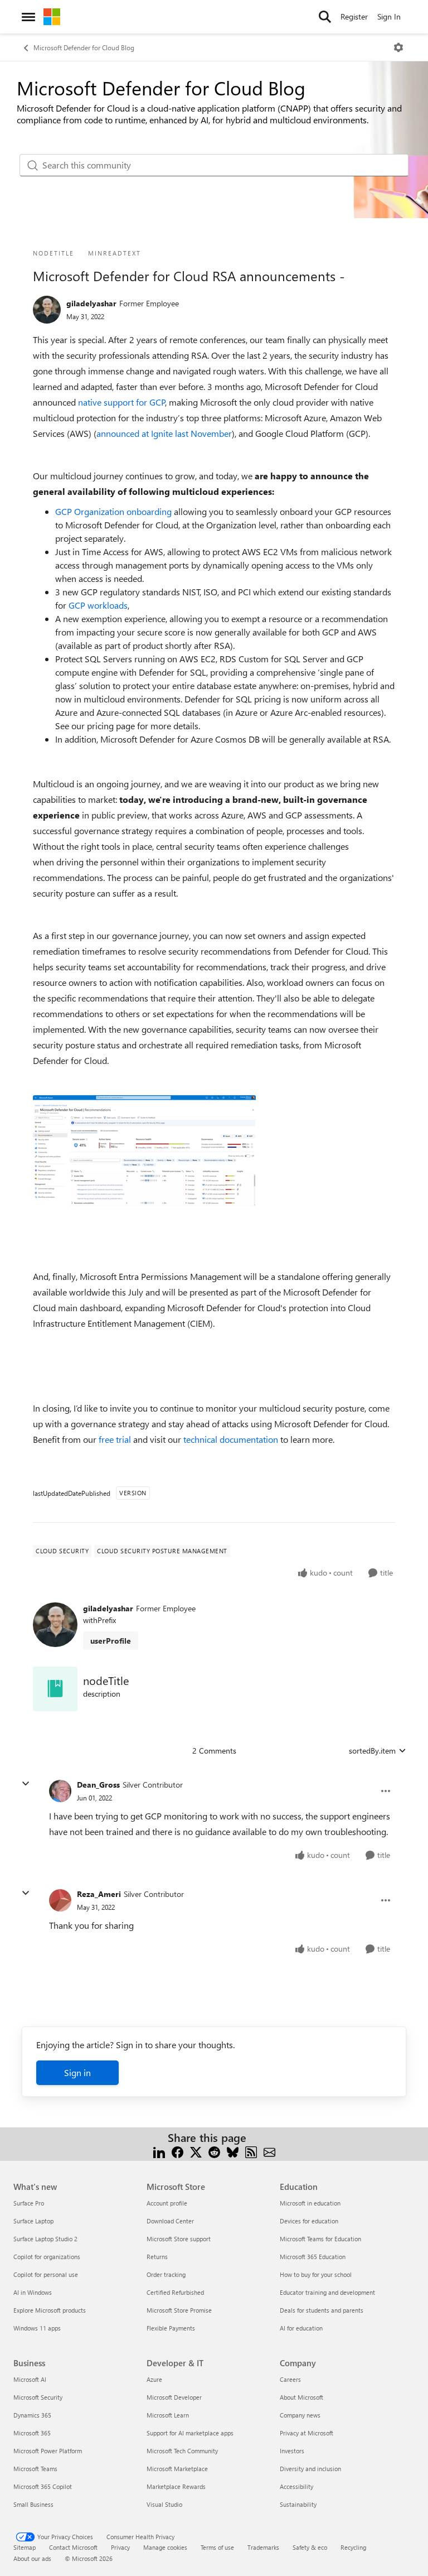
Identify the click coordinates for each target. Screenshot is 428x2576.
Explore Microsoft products (50, 2310)
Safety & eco (310, 2547)
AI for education (301, 2328)
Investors (292, 2451)
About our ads (32, 2558)
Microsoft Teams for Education (320, 2239)
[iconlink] (55, 1689)
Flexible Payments (171, 2328)
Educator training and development (327, 2292)
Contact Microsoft (73, 2547)
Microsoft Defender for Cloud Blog (84, 47)
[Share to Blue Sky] (233, 2151)
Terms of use (217, 2547)
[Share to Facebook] (177, 2151)
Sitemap (25, 2547)
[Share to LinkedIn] (159, 2151)
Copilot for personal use (46, 2274)
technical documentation (231, 1439)
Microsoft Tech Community (182, 2451)
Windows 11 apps (37, 2328)
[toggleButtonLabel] (398, 47)
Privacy (120, 2547)
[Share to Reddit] (214, 2151)
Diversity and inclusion (310, 2469)
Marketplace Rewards (176, 2486)
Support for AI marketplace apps (190, 2433)
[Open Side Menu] (28, 17)
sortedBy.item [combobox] (372, 1751)
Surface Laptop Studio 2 (45, 2239)
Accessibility (296, 2486)
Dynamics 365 (32, 2415)
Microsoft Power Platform (48, 2451)
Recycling (353, 2547)
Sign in (77, 2072)
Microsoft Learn (168, 2415)
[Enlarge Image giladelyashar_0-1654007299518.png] (144, 1158)
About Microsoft (301, 2397)
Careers (290, 2379)
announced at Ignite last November (164, 433)
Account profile (167, 2203)
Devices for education (309, 2221)
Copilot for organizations (47, 2257)
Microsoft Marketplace (177, 2469)
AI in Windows (33, 2292)
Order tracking (166, 2274)
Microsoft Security (38, 2397)
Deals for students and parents (322, 2310)
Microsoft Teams (35, 2469)
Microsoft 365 (32, 2433)
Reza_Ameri (99, 1894)
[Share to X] (196, 2151)
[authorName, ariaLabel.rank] (47, 310)
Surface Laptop (33, 2221)
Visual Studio (164, 2504)
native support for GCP (122, 402)
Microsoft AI (30, 2379)
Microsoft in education (310, 2203)
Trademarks (263, 2547)
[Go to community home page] (52, 17)
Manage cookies (165, 2547)
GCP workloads (98, 605)
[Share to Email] (269, 2151)
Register (354, 16)
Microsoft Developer (174, 2397)
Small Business (33, 2504)
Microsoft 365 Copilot (43, 2486)
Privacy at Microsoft (307, 2433)
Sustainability (298, 2504)
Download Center (170, 2221)
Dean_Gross (98, 1785)
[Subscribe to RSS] (251, 2151)
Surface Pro (29, 2203)
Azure (154, 2379)
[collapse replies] (26, 1784)
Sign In (389, 16)
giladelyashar (91, 303)
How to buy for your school (316, 2274)
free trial (115, 1439)
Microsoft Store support (179, 2239)
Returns (157, 2257)
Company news (300, 2415)
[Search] (325, 17)
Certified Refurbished (175, 2292)
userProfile (111, 1641)
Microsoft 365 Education (313, 2257)
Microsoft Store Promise (179, 2310)
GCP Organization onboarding (113, 511)
